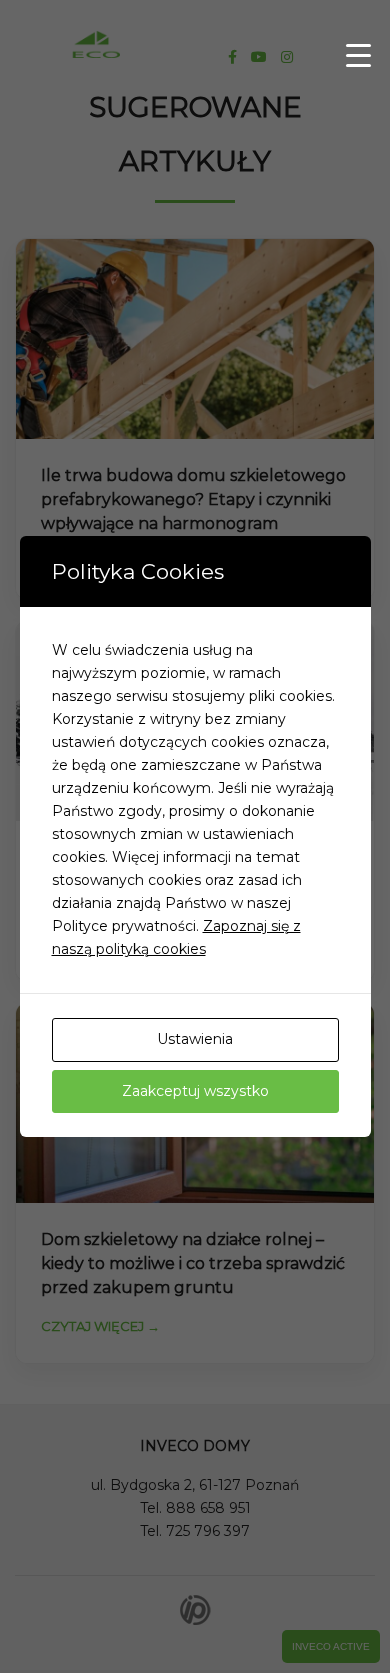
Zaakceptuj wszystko (195, 1091)
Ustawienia (195, 1039)
